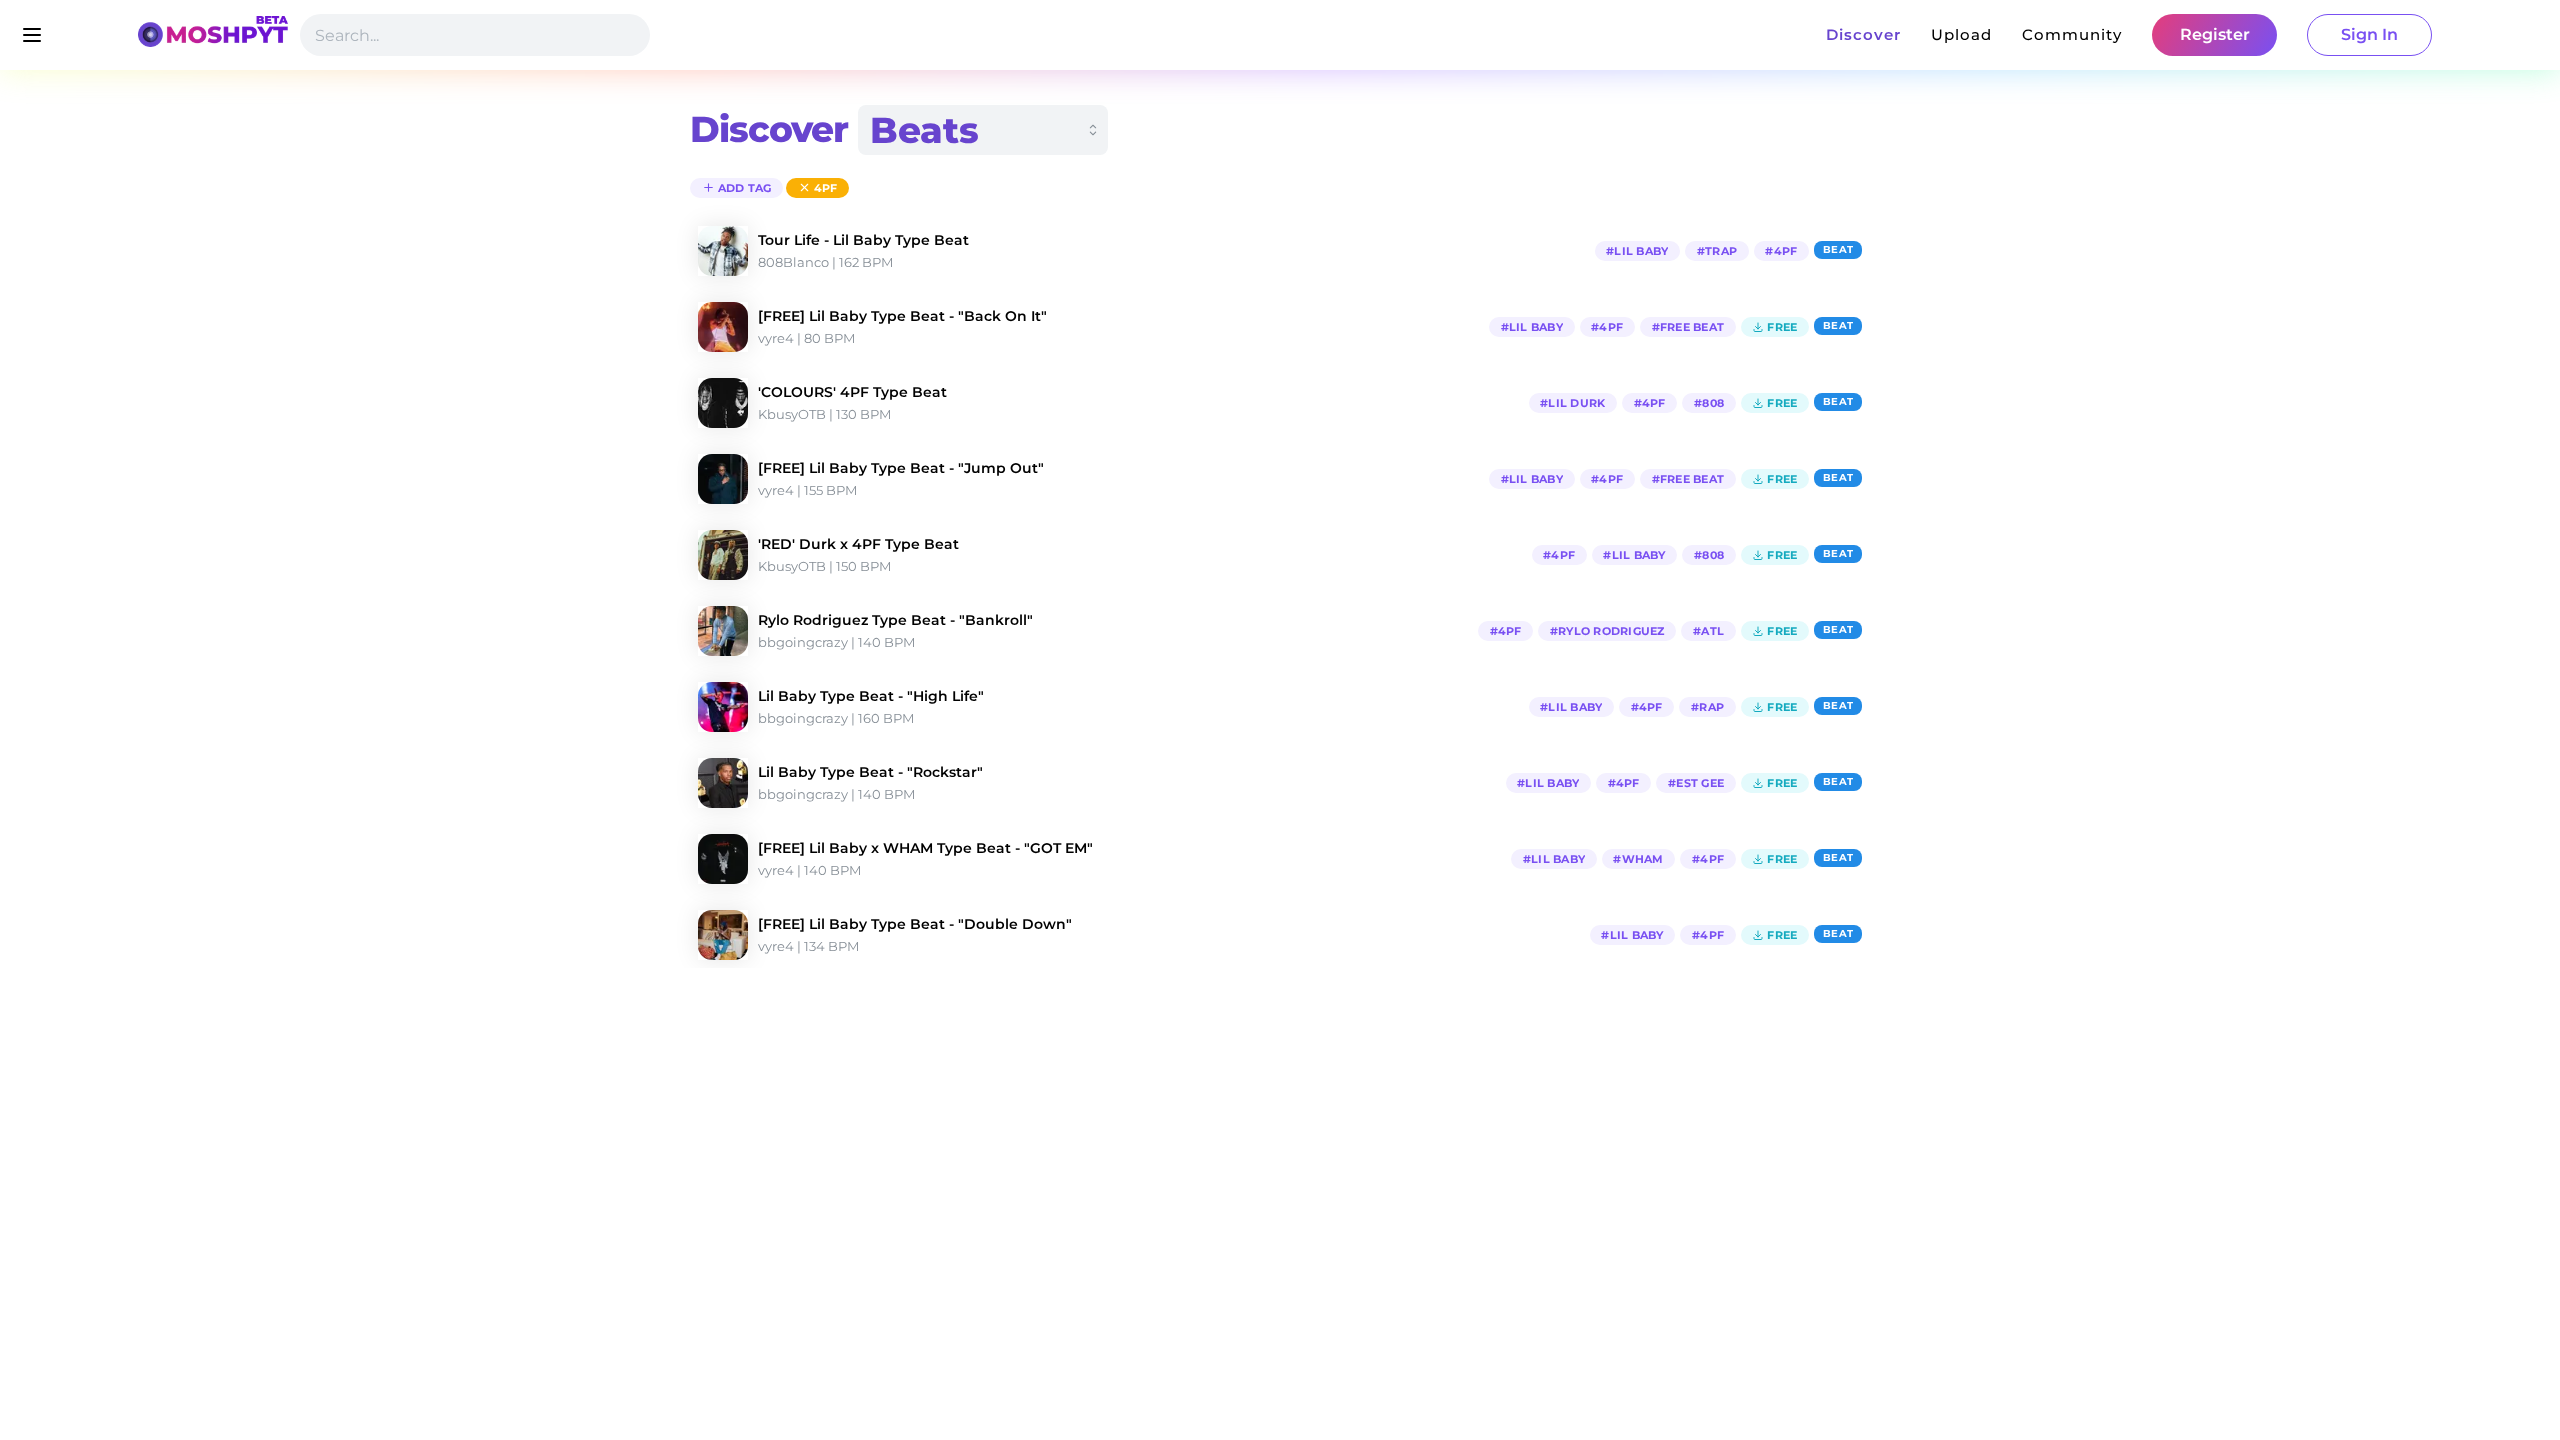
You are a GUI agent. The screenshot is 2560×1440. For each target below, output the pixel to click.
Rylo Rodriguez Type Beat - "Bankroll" (895, 620)
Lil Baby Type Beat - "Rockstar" (870, 772)
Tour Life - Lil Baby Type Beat (863, 240)
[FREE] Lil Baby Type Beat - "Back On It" (902, 316)
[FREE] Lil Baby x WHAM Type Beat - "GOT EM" (925, 848)
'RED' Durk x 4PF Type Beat (858, 544)
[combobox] (983, 130)
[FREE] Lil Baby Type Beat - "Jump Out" (901, 468)
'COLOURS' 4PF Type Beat (852, 392)
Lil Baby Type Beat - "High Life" (871, 696)
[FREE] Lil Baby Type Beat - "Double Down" (915, 924)
